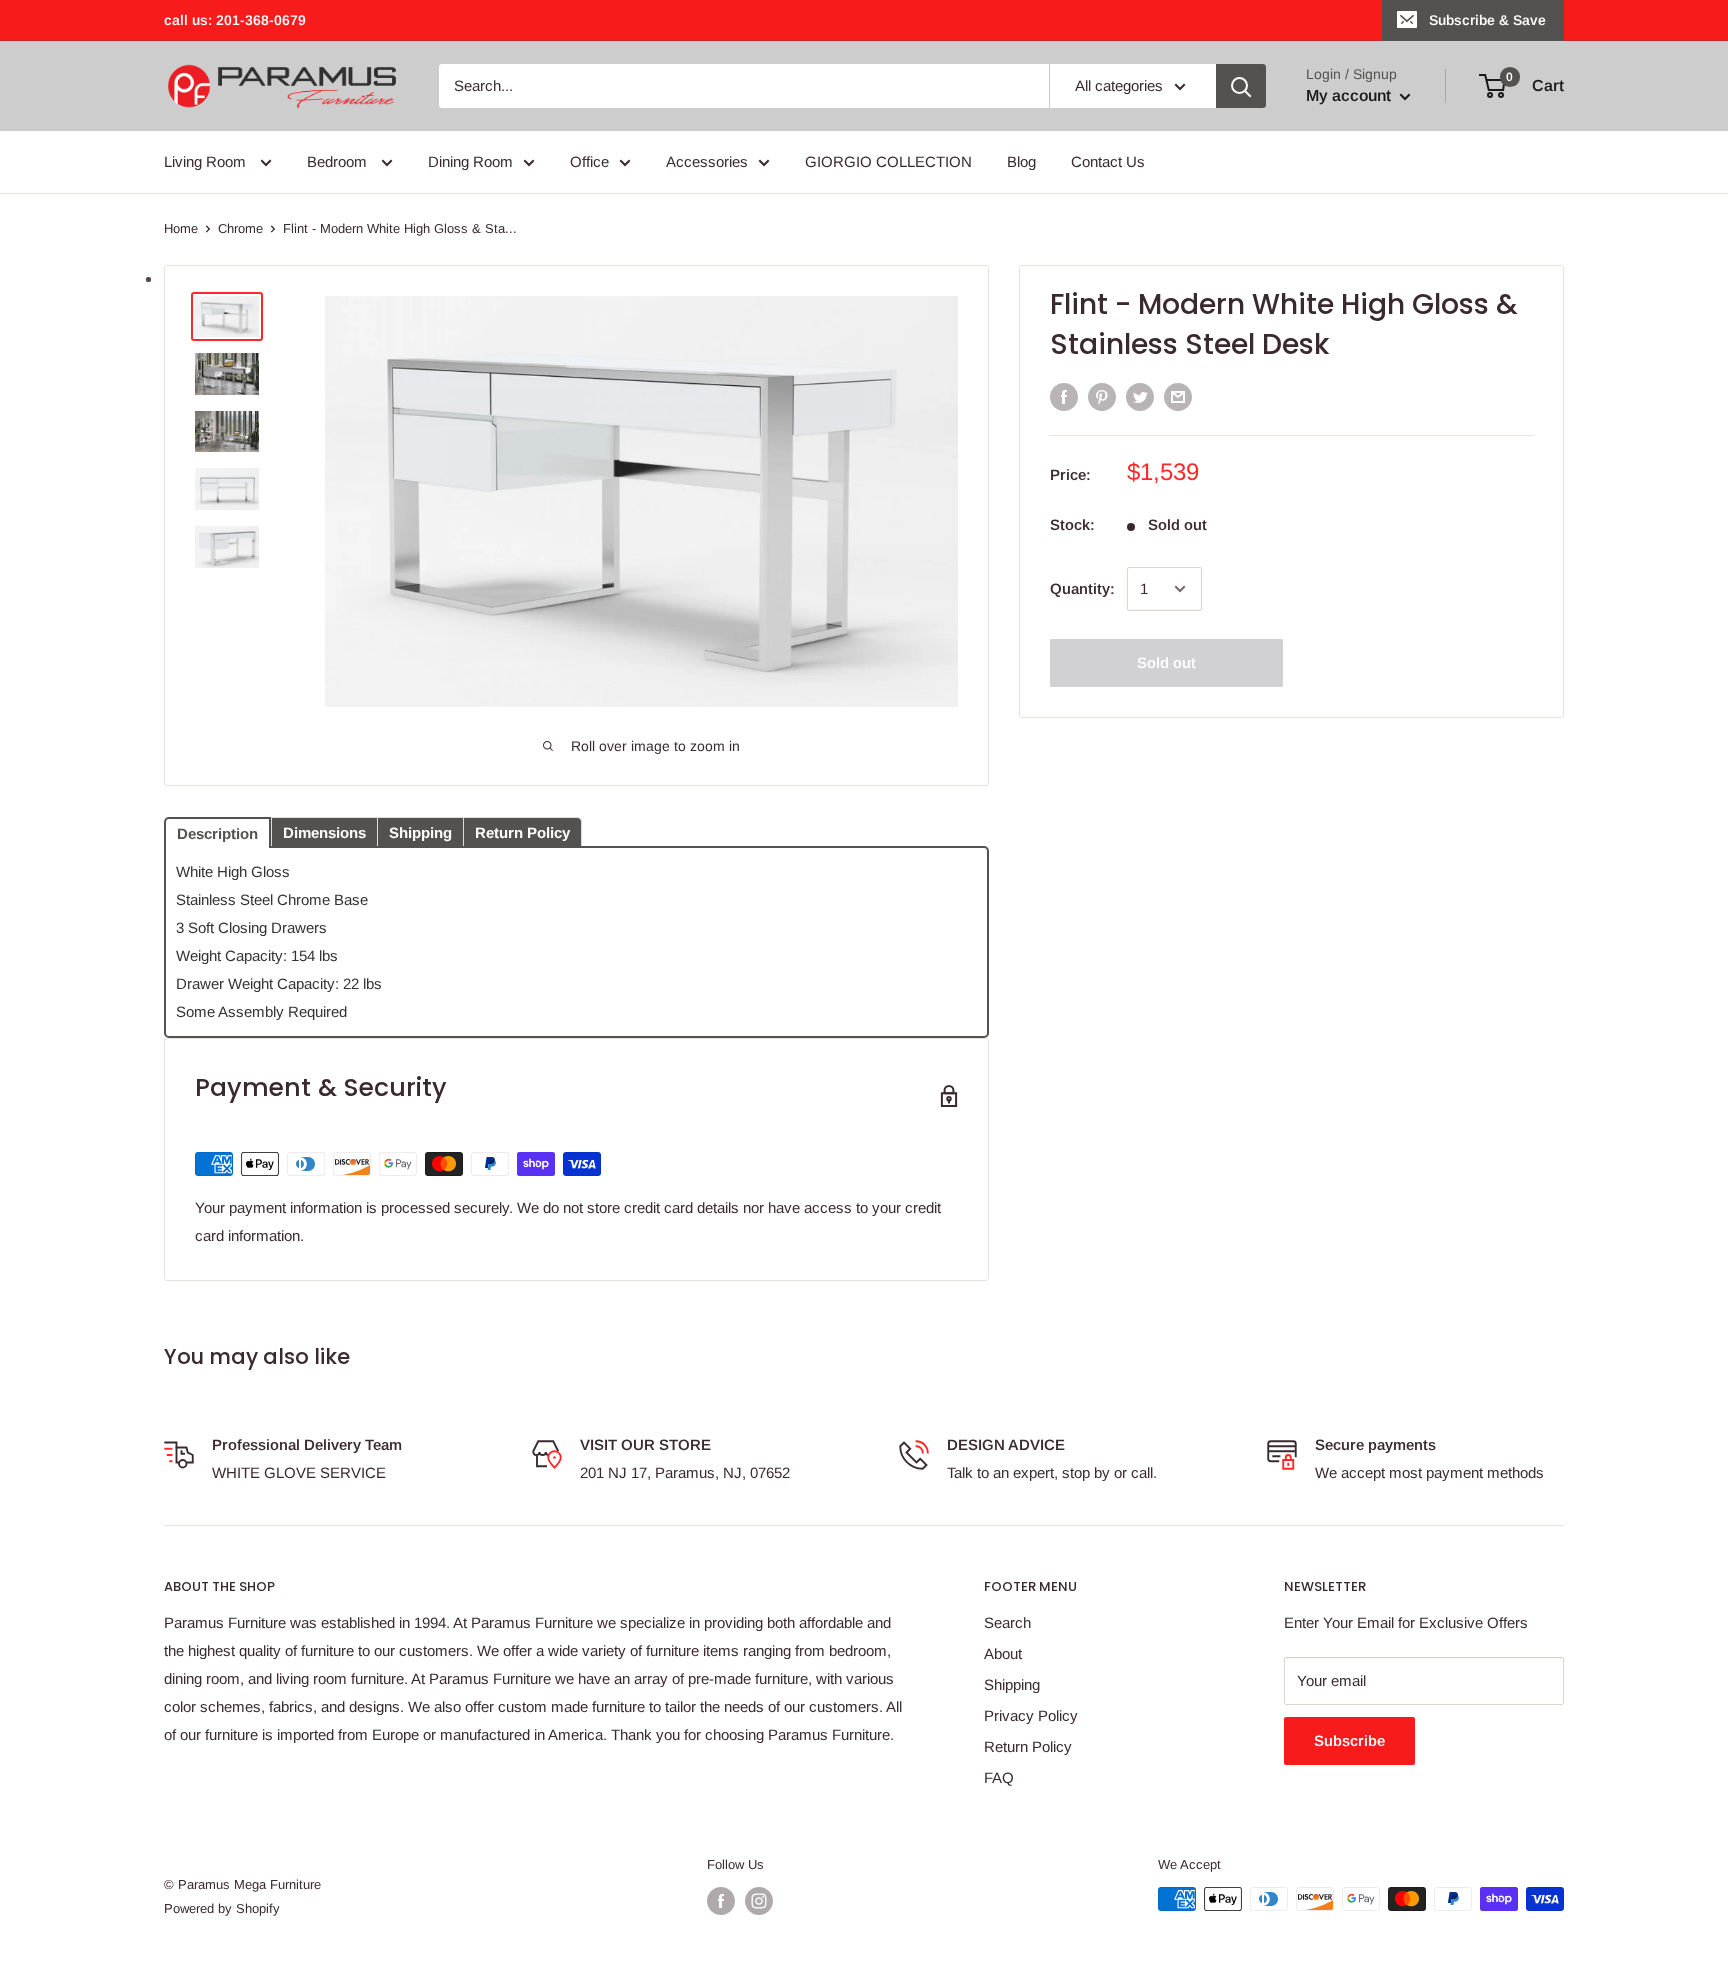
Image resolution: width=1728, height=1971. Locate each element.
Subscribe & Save (1487, 20)
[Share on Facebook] (1064, 396)
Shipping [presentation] (420, 832)
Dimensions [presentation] (324, 832)
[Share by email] (1178, 396)
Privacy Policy (1031, 1715)
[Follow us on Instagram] (759, 1901)
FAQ (999, 1777)
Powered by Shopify (222, 1908)
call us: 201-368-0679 (235, 20)
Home (181, 228)
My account (1350, 95)
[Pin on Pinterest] (1102, 396)
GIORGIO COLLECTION (888, 161)
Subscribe (1349, 1740)
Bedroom (339, 161)
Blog (1021, 161)
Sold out (1166, 662)
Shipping (1012, 1684)
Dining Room (470, 161)
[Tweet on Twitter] (1140, 396)
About (1003, 1653)
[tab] (217, 831)
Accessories (707, 161)
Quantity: (1082, 588)
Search (1007, 1622)
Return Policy (1028, 1746)
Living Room (207, 161)
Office (589, 161)
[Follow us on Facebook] (721, 1901)
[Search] (1241, 86)
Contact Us (1108, 161)
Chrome (240, 228)
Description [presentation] (217, 833)
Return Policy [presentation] (522, 832)
